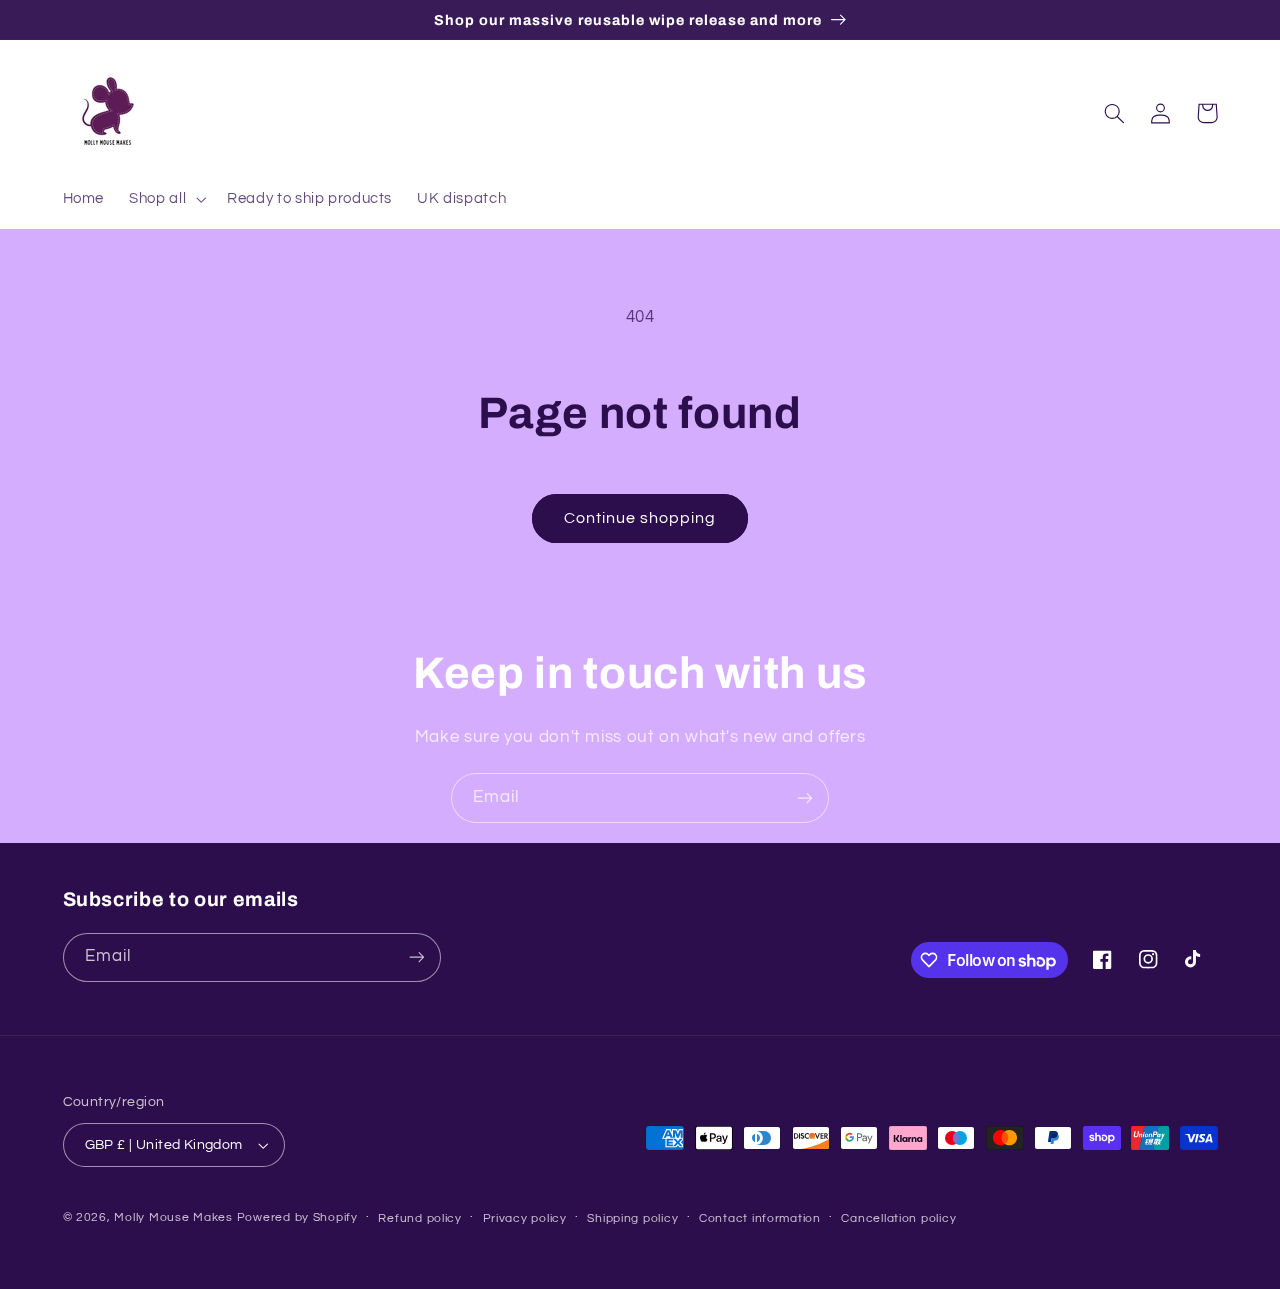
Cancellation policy (898, 1218)
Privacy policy (525, 1218)
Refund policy (420, 1218)
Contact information (760, 1218)
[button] (166, 199)
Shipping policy (632, 1218)
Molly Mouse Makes (173, 1217)
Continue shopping (640, 518)
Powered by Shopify (297, 1217)
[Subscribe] (805, 797)
